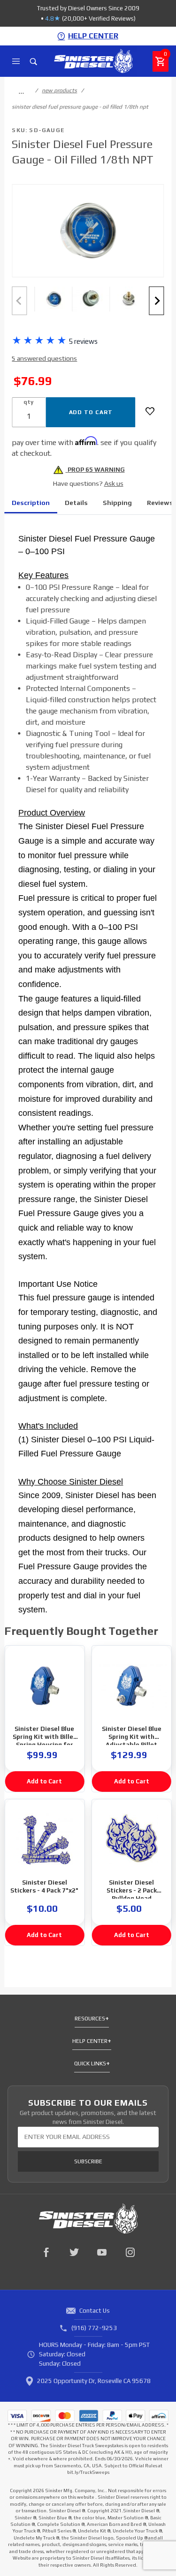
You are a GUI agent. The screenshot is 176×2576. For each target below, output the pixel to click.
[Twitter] (74, 2252)
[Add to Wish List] (150, 411)
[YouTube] (102, 2252)
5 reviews (83, 341)
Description (31, 503)
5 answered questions (44, 358)
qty (28, 402)
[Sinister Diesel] (93, 61)
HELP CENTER (93, 36)
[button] (53, 299)
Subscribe (88, 2161)
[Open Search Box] (34, 61)
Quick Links (90, 2064)
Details (76, 503)
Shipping (117, 503)
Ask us (114, 483)
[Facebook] (46, 2252)
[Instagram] (130, 2252)
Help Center (90, 2041)
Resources (90, 2019)
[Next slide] (157, 301)
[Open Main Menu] (16, 61)
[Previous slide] (19, 301)
